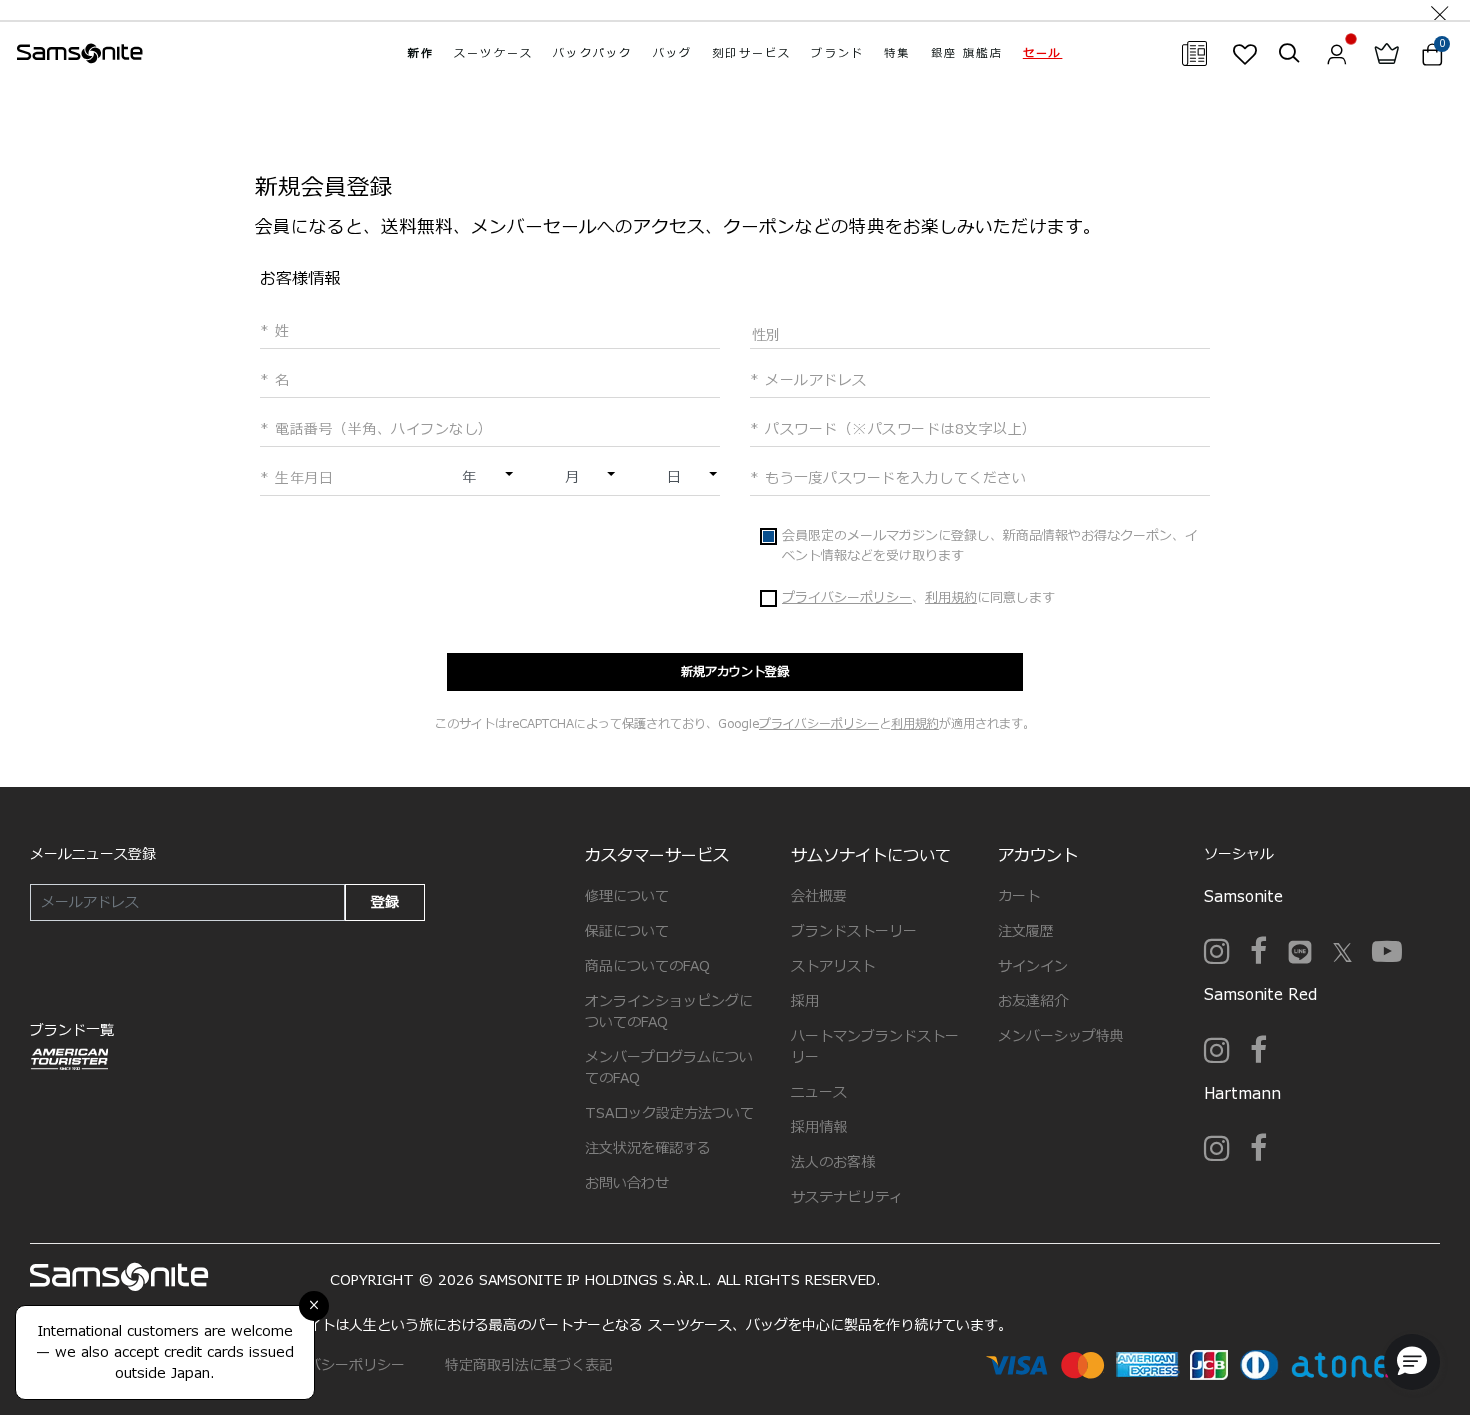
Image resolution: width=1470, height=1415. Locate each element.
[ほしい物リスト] (1244, 54)
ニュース (819, 1092)
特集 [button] (897, 53)
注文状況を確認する (648, 1148)
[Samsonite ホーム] (80, 54)
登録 (385, 902)
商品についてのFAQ (647, 966)
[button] (1043, 53)
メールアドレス (813, 380)
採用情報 (819, 1127)
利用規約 (951, 598)
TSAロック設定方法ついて (669, 1113)
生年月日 (301, 478)
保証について (627, 931)
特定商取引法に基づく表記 (529, 1365)
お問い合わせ (627, 1183)
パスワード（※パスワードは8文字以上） (898, 429)
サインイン (1033, 966)
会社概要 (819, 896)
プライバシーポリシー (847, 598)
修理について (627, 896)
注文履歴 (1026, 931)
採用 (805, 1001)
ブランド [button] (837, 53)
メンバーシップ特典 (1061, 1036)
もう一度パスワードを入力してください (893, 478)
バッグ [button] (673, 53)
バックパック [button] (592, 53)
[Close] (1440, 10)
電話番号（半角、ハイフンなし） (381, 429)
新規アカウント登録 (735, 672)
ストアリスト (833, 966)
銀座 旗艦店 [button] (967, 53)
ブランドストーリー (854, 931)
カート (1019, 896)
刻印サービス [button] (751, 53)
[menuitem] (421, 53)
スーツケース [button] (493, 53)
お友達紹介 (1033, 1001)
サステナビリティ (847, 1197)
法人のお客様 (833, 1162)
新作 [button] (421, 53)
